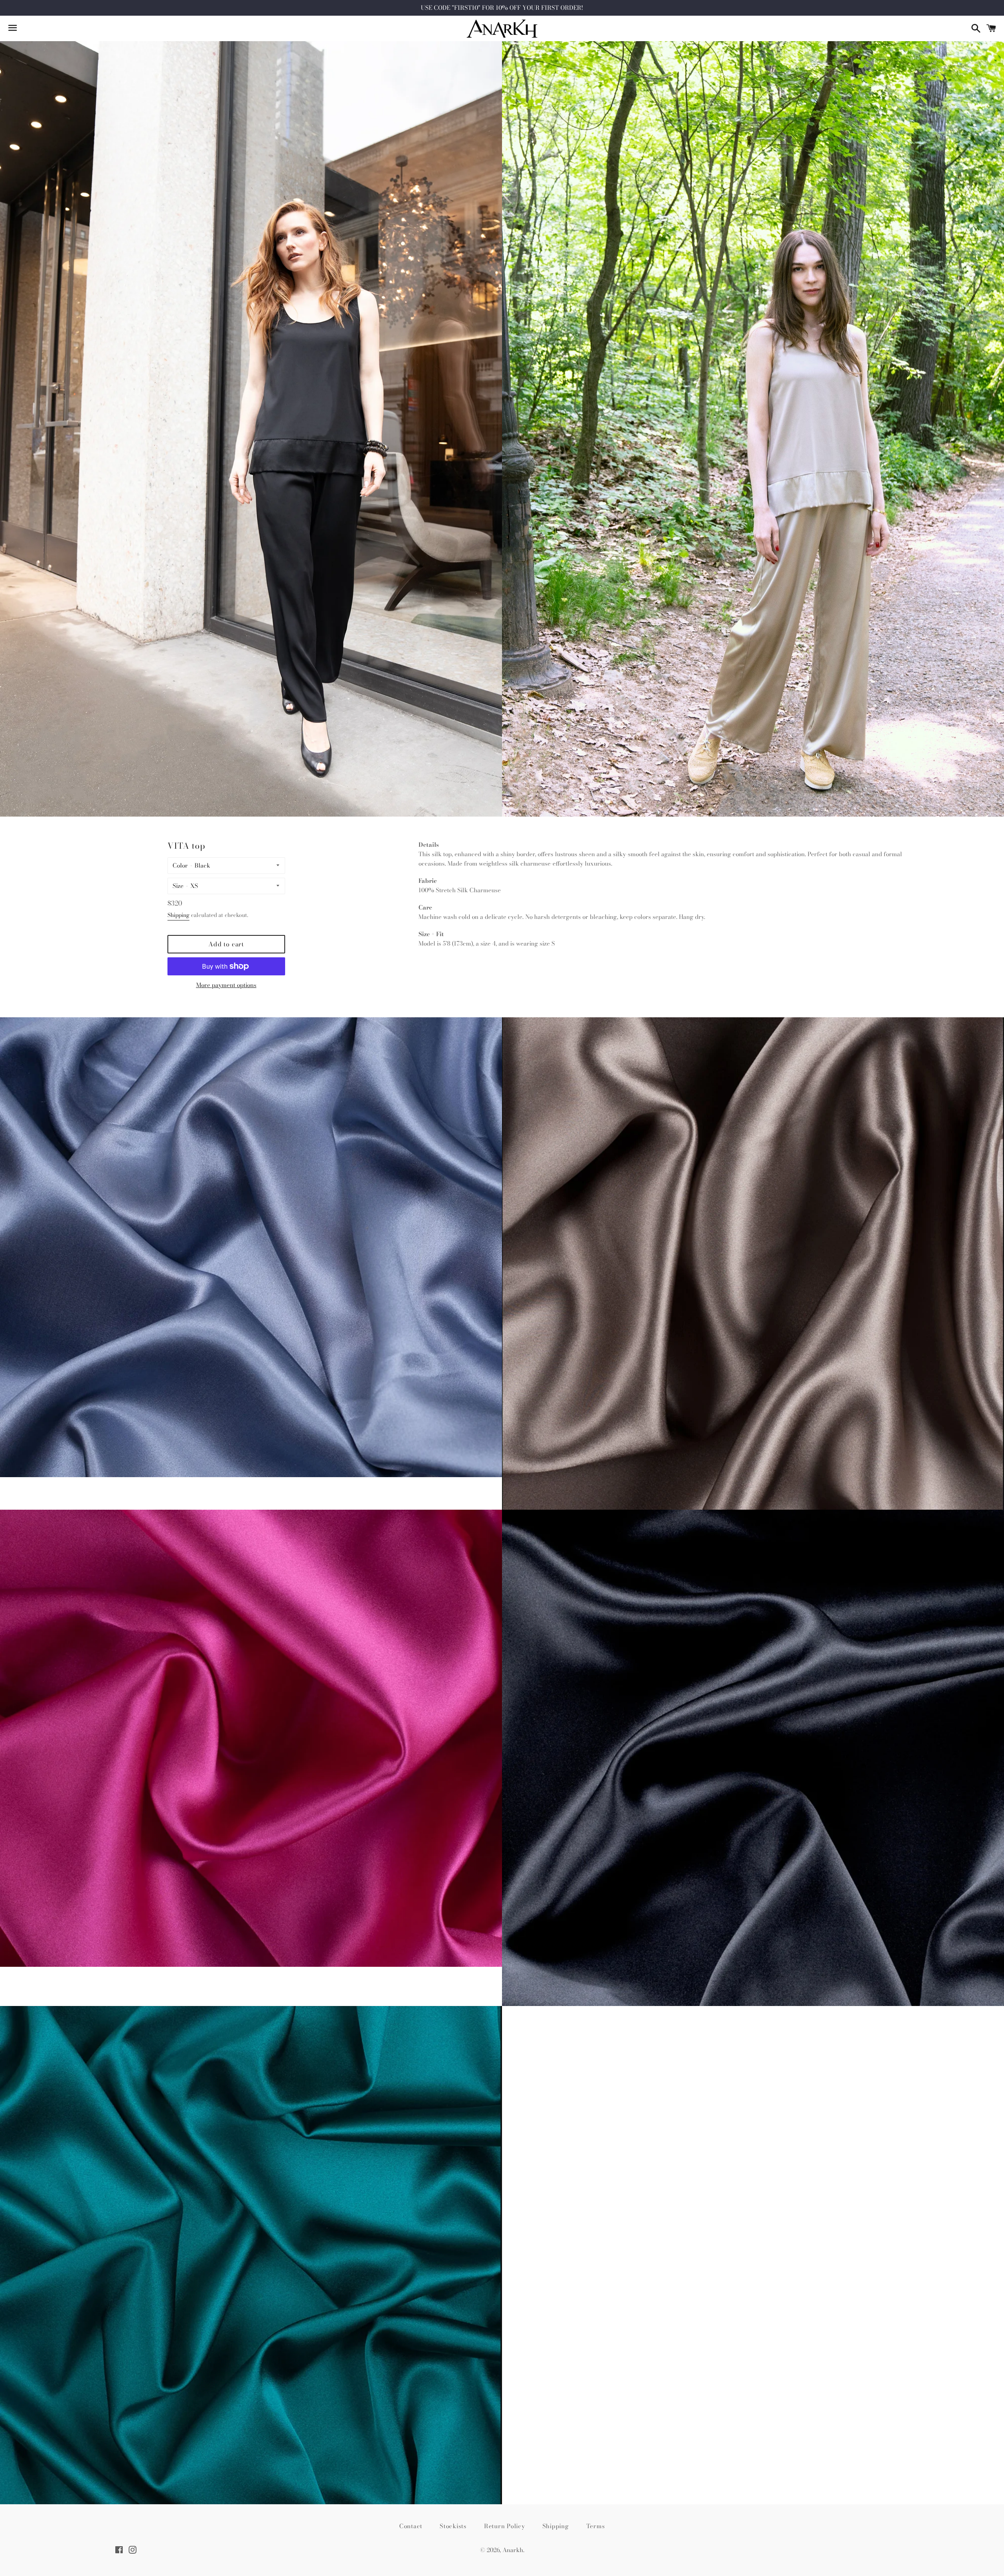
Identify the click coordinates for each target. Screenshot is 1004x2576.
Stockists (453, 2526)
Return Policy (505, 2526)
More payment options (226, 985)
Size (178, 886)
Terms (596, 2526)
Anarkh (513, 2550)
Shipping (178, 915)
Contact (411, 2526)
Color (180, 865)
